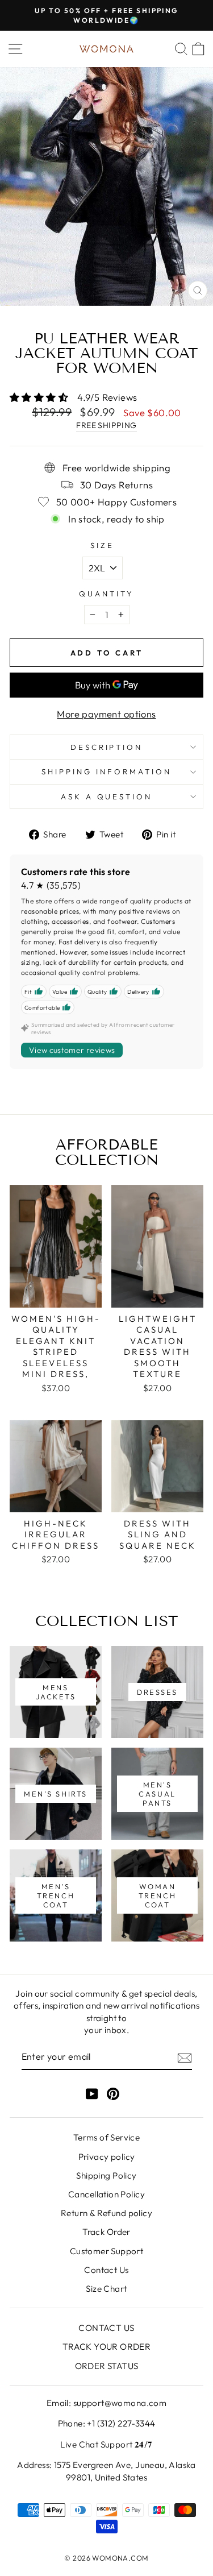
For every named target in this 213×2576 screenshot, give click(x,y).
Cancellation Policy (106, 2194)
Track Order (106, 2232)
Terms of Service (107, 2137)
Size (102, 545)
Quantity (106, 594)
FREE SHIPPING (106, 425)
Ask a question (107, 797)
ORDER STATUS (107, 2366)
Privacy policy (107, 2157)
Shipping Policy (106, 2175)
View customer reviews (72, 1050)
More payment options (106, 714)
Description (107, 747)
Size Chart (106, 2289)
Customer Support (107, 2251)
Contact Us (106, 2270)
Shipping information (106, 771)
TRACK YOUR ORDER (107, 2347)
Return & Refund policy (106, 2213)
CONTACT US (106, 2328)
